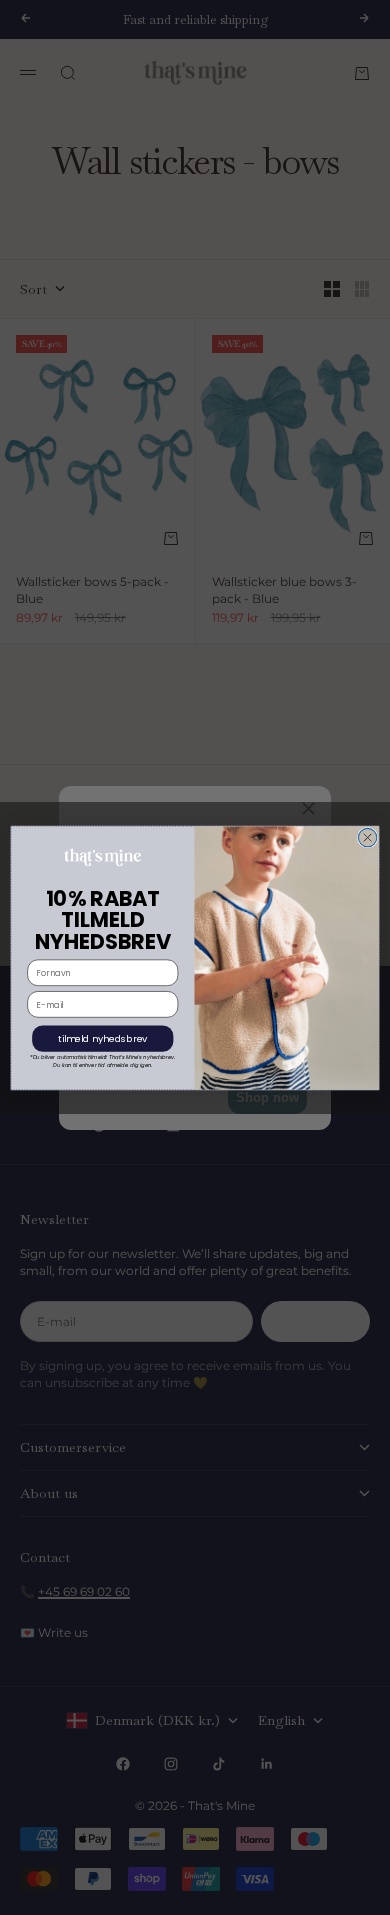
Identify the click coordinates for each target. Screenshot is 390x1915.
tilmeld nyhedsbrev (103, 1037)
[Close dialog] (367, 837)
